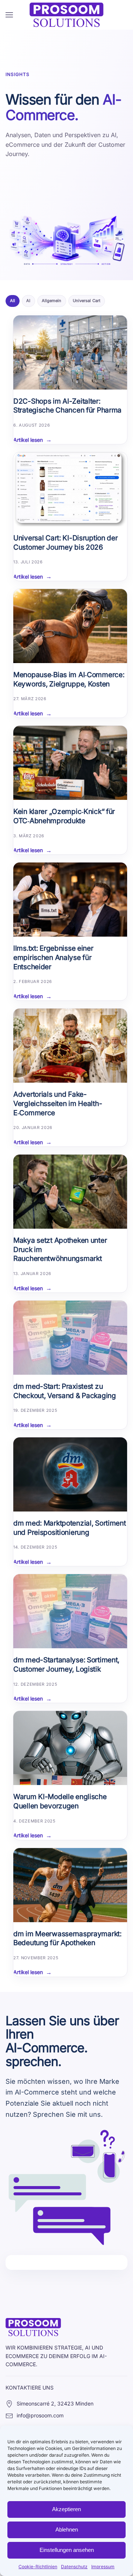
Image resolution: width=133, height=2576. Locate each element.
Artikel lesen (28, 440)
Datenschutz (74, 2567)
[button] (9, 15)
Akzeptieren (66, 2509)
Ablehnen (67, 2529)
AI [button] (28, 301)
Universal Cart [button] (87, 301)
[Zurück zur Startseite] (66, 15)
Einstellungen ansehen (67, 2550)
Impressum (103, 2567)
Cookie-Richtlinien (38, 2567)
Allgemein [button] (52, 301)
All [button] (13, 301)
